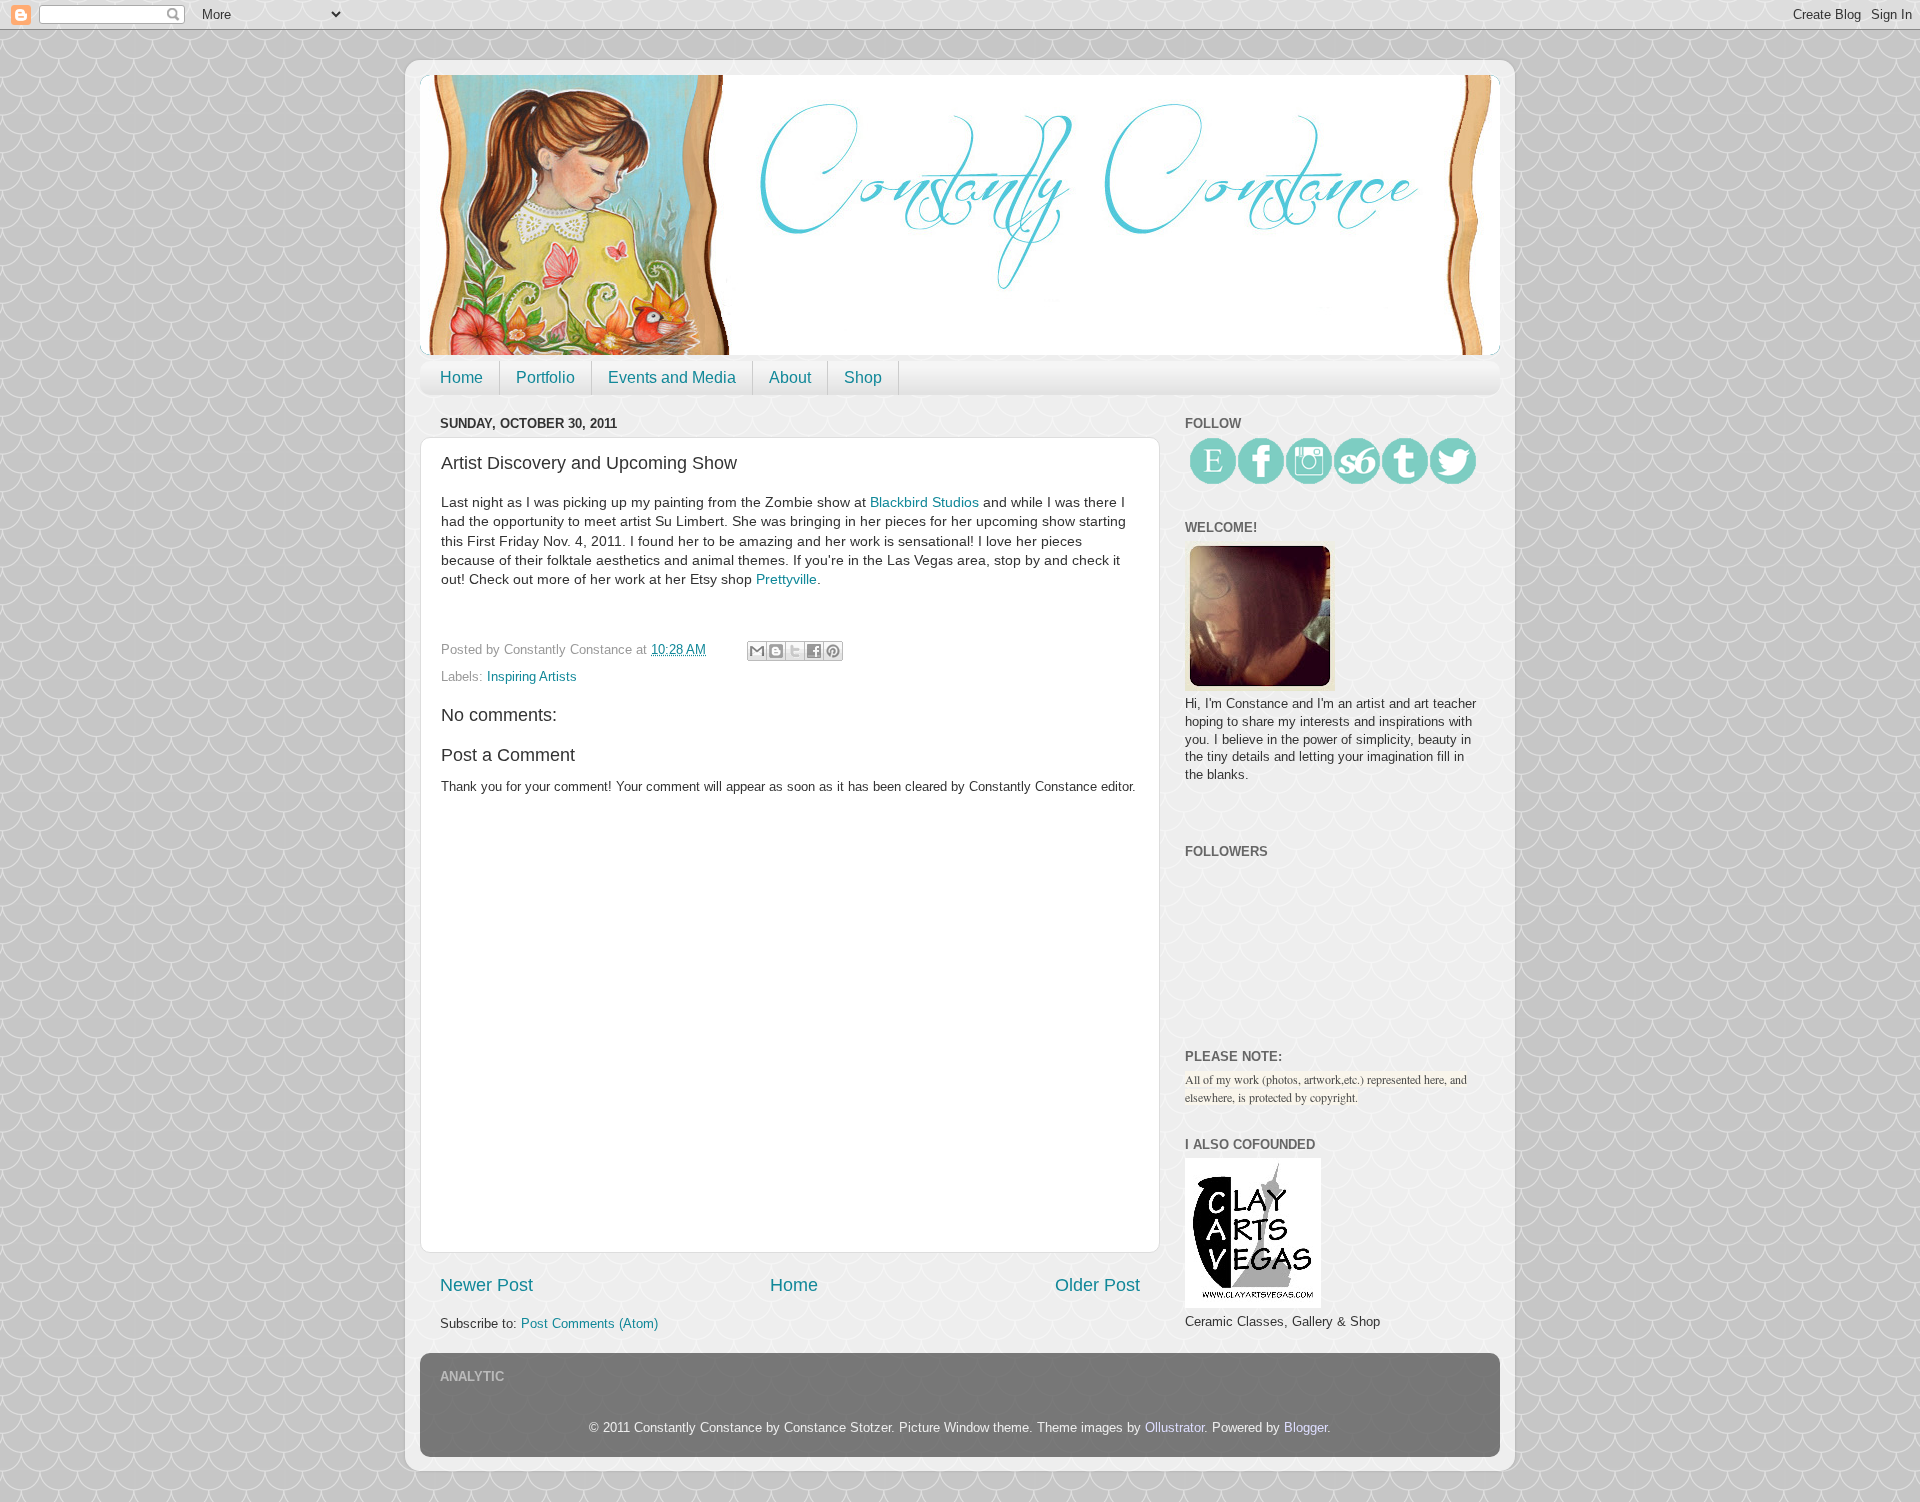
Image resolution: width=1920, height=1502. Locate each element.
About (790, 377)
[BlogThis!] (776, 651)
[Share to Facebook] (814, 651)
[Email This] (757, 651)
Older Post (1097, 1285)
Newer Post (486, 1285)
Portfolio (545, 377)
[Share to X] (795, 651)
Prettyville (786, 579)
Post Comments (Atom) (589, 1324)
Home (461, 377)
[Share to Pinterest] (833, 651)
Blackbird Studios (924, 502)
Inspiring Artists (532, 677)
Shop (863, 377)
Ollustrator (1174, 1428)
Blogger (1305, 1428)
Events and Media (672, 377)
